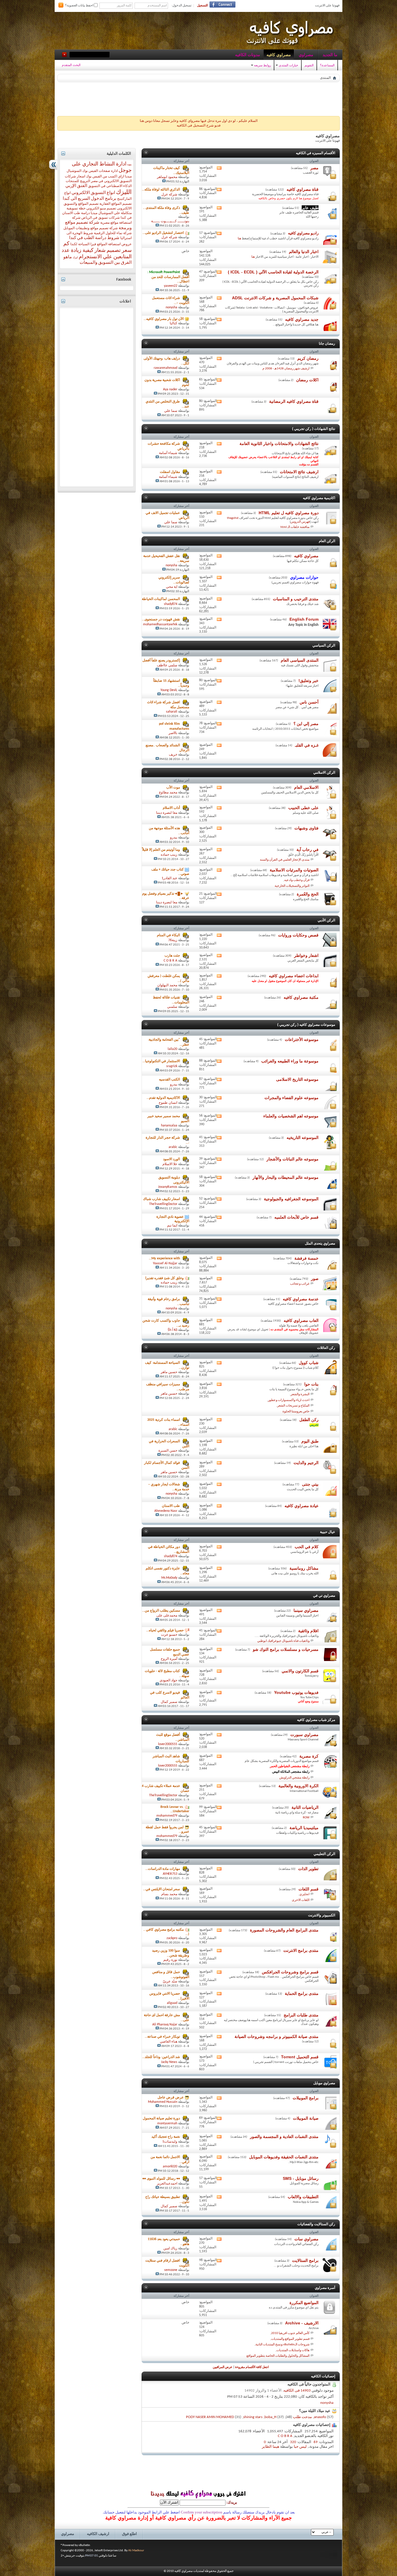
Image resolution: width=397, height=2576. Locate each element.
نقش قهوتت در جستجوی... (161, 620)
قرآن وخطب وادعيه (297, 880)
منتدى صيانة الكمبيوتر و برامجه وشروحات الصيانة (277, 2036)
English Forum (304, 619)
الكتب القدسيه (169, 1080)
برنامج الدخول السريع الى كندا (90, 199)
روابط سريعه (262, 65)
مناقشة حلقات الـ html (295, 527)
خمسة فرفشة (306, 1258)
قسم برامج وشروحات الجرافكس (290, 1972)
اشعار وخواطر (306, 955)
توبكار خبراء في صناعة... (162, 2037)
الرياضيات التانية (305, 1807)
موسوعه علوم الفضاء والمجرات (292, 1098)
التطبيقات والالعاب (303, 2197)
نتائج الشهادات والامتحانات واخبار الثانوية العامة (279, 444)
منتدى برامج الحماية (302, 1993)
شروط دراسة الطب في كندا (94, 238)
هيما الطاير (271, 2447)
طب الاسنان (171, 1506)
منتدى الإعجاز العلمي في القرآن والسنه (285, 860)
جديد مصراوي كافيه (302, 319)
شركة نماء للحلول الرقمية (113, 233)
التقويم (309, 65)
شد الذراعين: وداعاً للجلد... (161, 2057)
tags (129, 165)
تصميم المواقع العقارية (116, 204)
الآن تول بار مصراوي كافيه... (164, 319)
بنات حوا (311, 1384)
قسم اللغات (309, 1889)
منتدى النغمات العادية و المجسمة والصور (284, 2137)
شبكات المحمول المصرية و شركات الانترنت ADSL (275, 298)
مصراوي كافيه (279, 55)
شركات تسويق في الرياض (101, 218)
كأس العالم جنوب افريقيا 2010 (290, 2333)
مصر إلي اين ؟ (306, 724)
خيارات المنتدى (288, 65)
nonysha (327, 2403)
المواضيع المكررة (304, 2303)
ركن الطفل (309, 1420)
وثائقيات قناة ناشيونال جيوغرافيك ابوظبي (283, 1641)
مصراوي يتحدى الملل (320, 1243)
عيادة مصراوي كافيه (302, 1506)
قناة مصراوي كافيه (303, 189)
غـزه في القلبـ (307, 745)
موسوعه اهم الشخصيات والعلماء (291, 1116)
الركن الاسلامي (324, 772)
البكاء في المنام (168, 935)
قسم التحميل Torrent (300, 2057)
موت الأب (173, 788)
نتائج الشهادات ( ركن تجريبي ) (314, 429)
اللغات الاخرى (301, 1900)
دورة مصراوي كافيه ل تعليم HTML (289, 513)
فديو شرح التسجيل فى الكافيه (199, 126)
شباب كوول (309, 1363)
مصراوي (306, 55)
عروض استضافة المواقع (114, 244)
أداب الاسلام (171, 808)
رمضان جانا (327, 343)
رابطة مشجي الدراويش (294, 1778)
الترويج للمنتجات (78, 181)
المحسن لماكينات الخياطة (161, 599)
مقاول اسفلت (170, 472)
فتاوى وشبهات (306, 828)
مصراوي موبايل (324, 2083)
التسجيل (202, 6)
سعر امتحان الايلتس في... (161, 1889)
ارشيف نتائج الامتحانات (299, 472)
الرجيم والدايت (306, 1463)
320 (293, 2442)
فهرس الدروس (300, 522)
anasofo (320, 2417)
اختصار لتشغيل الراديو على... (163, 233)
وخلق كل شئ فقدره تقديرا (164, 1278)
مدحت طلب (302, 2417)
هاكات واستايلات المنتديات (293, 2350)
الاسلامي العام (306, 787)
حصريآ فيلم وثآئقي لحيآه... (165, 1630)
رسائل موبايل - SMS (301, 2178)
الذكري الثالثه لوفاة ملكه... (161, 190)
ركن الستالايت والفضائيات (316, 2224)
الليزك (124, 192)
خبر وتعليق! (309, 681)
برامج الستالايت (305, 2260)
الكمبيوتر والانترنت (322, 1915)
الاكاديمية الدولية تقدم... (163, 1098)
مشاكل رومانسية (304, 1568)
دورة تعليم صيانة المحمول (161, 2119)
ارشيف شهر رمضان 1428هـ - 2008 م (286, 369)
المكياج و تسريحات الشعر (293, 1406)
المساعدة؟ (327, 65)
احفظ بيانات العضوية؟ (79, 6)
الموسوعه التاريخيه (303, 1137)
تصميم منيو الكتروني (101, 209)
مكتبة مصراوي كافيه (301, 997)
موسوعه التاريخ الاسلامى (297, 1079)
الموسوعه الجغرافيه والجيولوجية (291, 1199)
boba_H (270, 2417)
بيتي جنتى (310, 1484)
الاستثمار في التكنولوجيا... (161, 1062)
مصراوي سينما (306, 1610)
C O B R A (285, 2436)
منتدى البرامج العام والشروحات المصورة (284, 1930)
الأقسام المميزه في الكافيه (315, 153)
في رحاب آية (307, 850)
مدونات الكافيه (248, 55)
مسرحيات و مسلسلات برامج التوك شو (286, 1649)
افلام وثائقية (308, 1631)
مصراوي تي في (324, 1596)
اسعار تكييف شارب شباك (161, 1199)
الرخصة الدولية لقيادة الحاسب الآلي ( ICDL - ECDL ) (273, 272)
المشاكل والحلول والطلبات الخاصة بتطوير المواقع (278, 2356)
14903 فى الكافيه (297, 2391)
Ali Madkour (136, 2551)
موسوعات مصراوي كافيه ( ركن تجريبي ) (306, 1025)
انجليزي (304, 1894)
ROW (306, 1818)
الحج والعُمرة (308, 894)
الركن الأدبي (326, 920)
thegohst (233, 518)
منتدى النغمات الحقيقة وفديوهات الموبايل (284, 2157)
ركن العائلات (326, 1348)
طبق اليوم (310, 1441)
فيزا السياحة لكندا (83, 244)
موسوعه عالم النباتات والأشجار (293, 1159)
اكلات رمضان (307, 380)
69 (316, 2442)
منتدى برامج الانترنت (301, 1950)
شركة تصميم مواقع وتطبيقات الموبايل (91, 228)
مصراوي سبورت (304, 1735)
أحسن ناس (309, 702)
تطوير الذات (308, 1869)
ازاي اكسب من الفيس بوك (105, 177)
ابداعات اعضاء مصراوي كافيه (294, 976)
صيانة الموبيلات (306, 2118)
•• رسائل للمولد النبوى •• (161, 2179)
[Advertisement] (199, 98)
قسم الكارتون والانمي (300, 1671)
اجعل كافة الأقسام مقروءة (252, 2367)
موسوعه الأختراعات (302, 1039)
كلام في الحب (307, 1547)
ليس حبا (300, 2447)
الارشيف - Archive (302, 2323)
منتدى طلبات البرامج (301, 2015)
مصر (314, 168)
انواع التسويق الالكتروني (93, 193)
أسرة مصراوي (325, 2288)
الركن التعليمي (324, 1854)
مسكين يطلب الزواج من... (161, 1611)
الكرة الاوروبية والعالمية (298, 1786)
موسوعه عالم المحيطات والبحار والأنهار (286, 1177)
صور (315, 1279)
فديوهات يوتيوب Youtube (296, 1692)
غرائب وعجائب (300, 1284)
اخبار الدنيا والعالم (304, 252)
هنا (239, 239)
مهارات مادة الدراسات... (163, 1869)
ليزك (75, 258)
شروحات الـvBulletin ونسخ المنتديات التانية (282, 2345)
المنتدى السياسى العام (300, 660)
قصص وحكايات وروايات (298, 935)
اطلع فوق (129, 2534)
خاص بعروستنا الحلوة (296, 1412)
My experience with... (164, 1258)
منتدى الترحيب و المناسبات (296, 599)
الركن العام (327, 541)
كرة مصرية (309, 1756)
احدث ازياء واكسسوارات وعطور (289, 1400)
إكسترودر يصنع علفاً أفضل (161, 661)
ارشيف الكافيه (98, 2534)
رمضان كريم (308, 358)
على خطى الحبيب (303, 808)
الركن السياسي (324, 645)
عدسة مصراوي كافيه (301, 1299)
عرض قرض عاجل (171, 2098)
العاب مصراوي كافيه (301, 1320)
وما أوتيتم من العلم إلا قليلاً (161, 850)
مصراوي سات (306, 2239)
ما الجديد (330, 55)
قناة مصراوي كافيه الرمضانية (294, 401)
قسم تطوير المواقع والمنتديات (290, 2339)
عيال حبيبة (328, 1532)
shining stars (253, 2417)
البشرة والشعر (300, 1394)
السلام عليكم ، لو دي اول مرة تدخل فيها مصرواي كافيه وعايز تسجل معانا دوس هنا (199, 121)
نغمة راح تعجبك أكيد (166, 2137)
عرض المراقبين (223, 2367)
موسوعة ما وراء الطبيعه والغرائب (290, 1061)
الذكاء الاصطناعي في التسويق (110, 186)
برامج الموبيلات (306, 2098)
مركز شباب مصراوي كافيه (316, 1720)
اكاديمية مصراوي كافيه (319, 498)
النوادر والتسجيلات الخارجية (292, 886)
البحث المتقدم (71, 65)
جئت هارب (172, 956)
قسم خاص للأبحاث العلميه (296, 1217)
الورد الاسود (171, 1160)
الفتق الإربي (76, 186)
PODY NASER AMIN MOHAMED (210, 2417)
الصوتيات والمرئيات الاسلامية (294, 870)
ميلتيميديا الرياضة (304, 1828)
